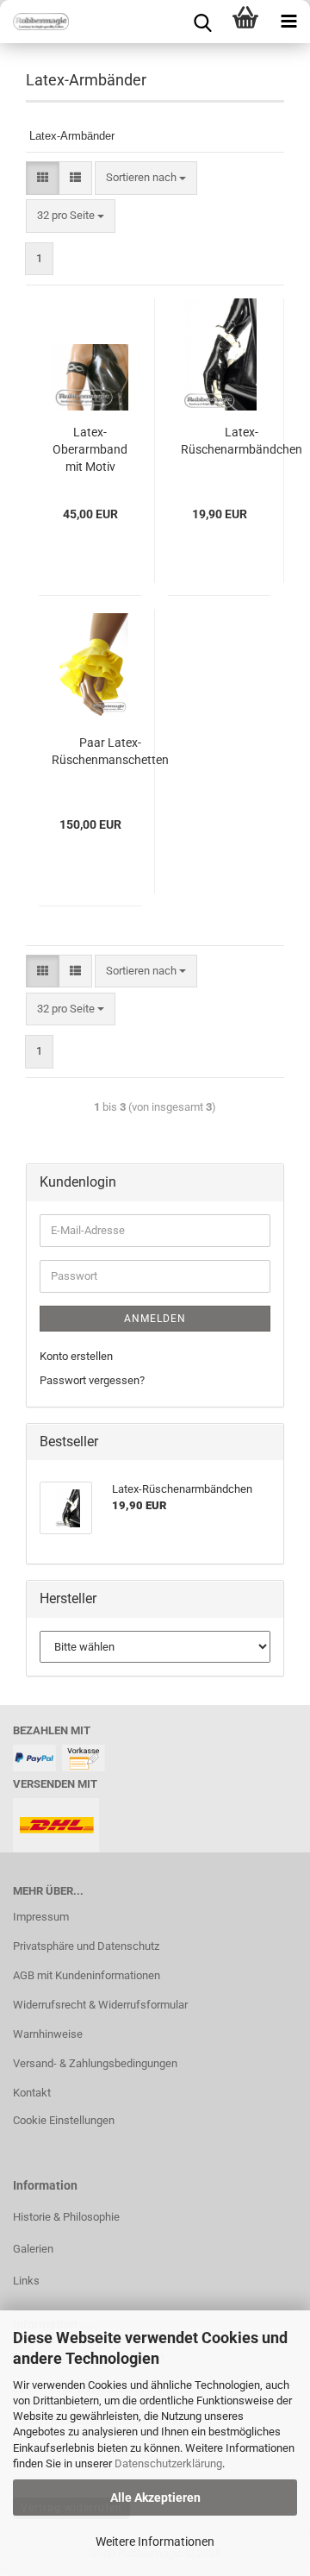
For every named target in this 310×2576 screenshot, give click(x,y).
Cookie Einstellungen (64, 2120)
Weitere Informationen (155, 2542)
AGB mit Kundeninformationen (87, 1975)
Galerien (33, 2249)
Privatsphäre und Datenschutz (86, 1946)
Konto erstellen (76, 1356)
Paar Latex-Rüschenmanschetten (110, 751)
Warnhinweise (48, 2034)
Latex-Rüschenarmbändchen (242, 441)
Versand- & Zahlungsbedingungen (95, 2063)
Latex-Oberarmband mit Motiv (90, 449)
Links (26, 2281)
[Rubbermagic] (34, 22)
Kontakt (32, 2093)
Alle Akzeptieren (155, 2498)
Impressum (41, 1917)
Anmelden (155, 1319)
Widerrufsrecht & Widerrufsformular (100, 2005)
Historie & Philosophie (66, 2217)
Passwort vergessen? (92, 1380)
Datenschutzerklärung (168, 2463)
